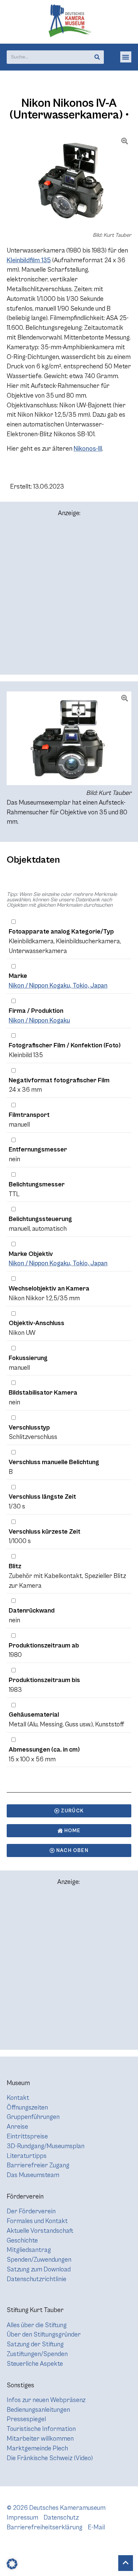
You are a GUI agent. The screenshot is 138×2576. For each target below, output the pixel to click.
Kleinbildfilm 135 (29, 260)
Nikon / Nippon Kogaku (39, 1021)
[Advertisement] (69, 599)
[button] (126, 57)
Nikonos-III (88, 449)
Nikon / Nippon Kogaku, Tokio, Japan (58, 986)
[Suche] (97, 57)
